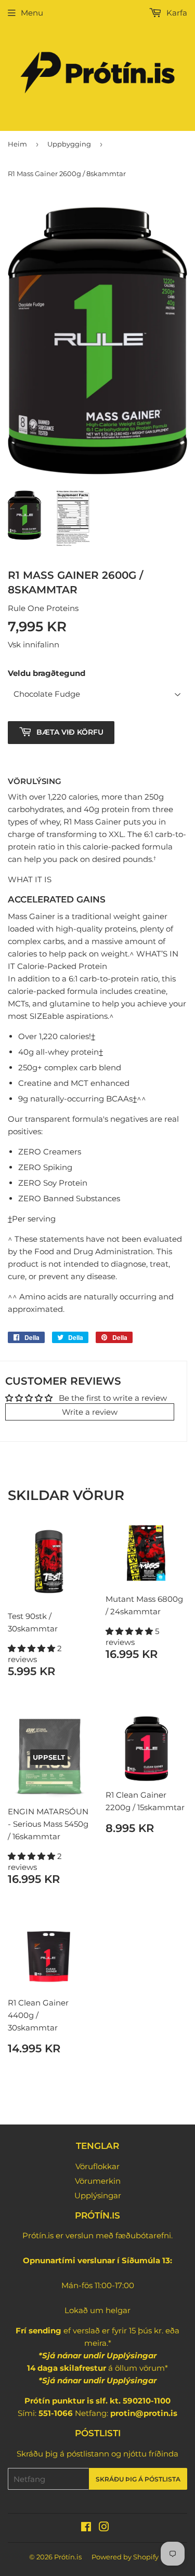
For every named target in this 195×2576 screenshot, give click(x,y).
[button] (32, 1648)
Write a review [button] (90, 1412)
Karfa (176, 13)
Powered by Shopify (125, 2557)
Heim (17, 144)
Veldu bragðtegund (47, 673)
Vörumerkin (98, 2181)
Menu (32, 13)
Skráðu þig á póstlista (138, 2479)
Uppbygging (69, 144)
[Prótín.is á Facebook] (86, 2528)
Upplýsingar (98, 2195)
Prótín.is (68, 2557)
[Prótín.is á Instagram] (104, 2528)
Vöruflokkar (97, 2166)
